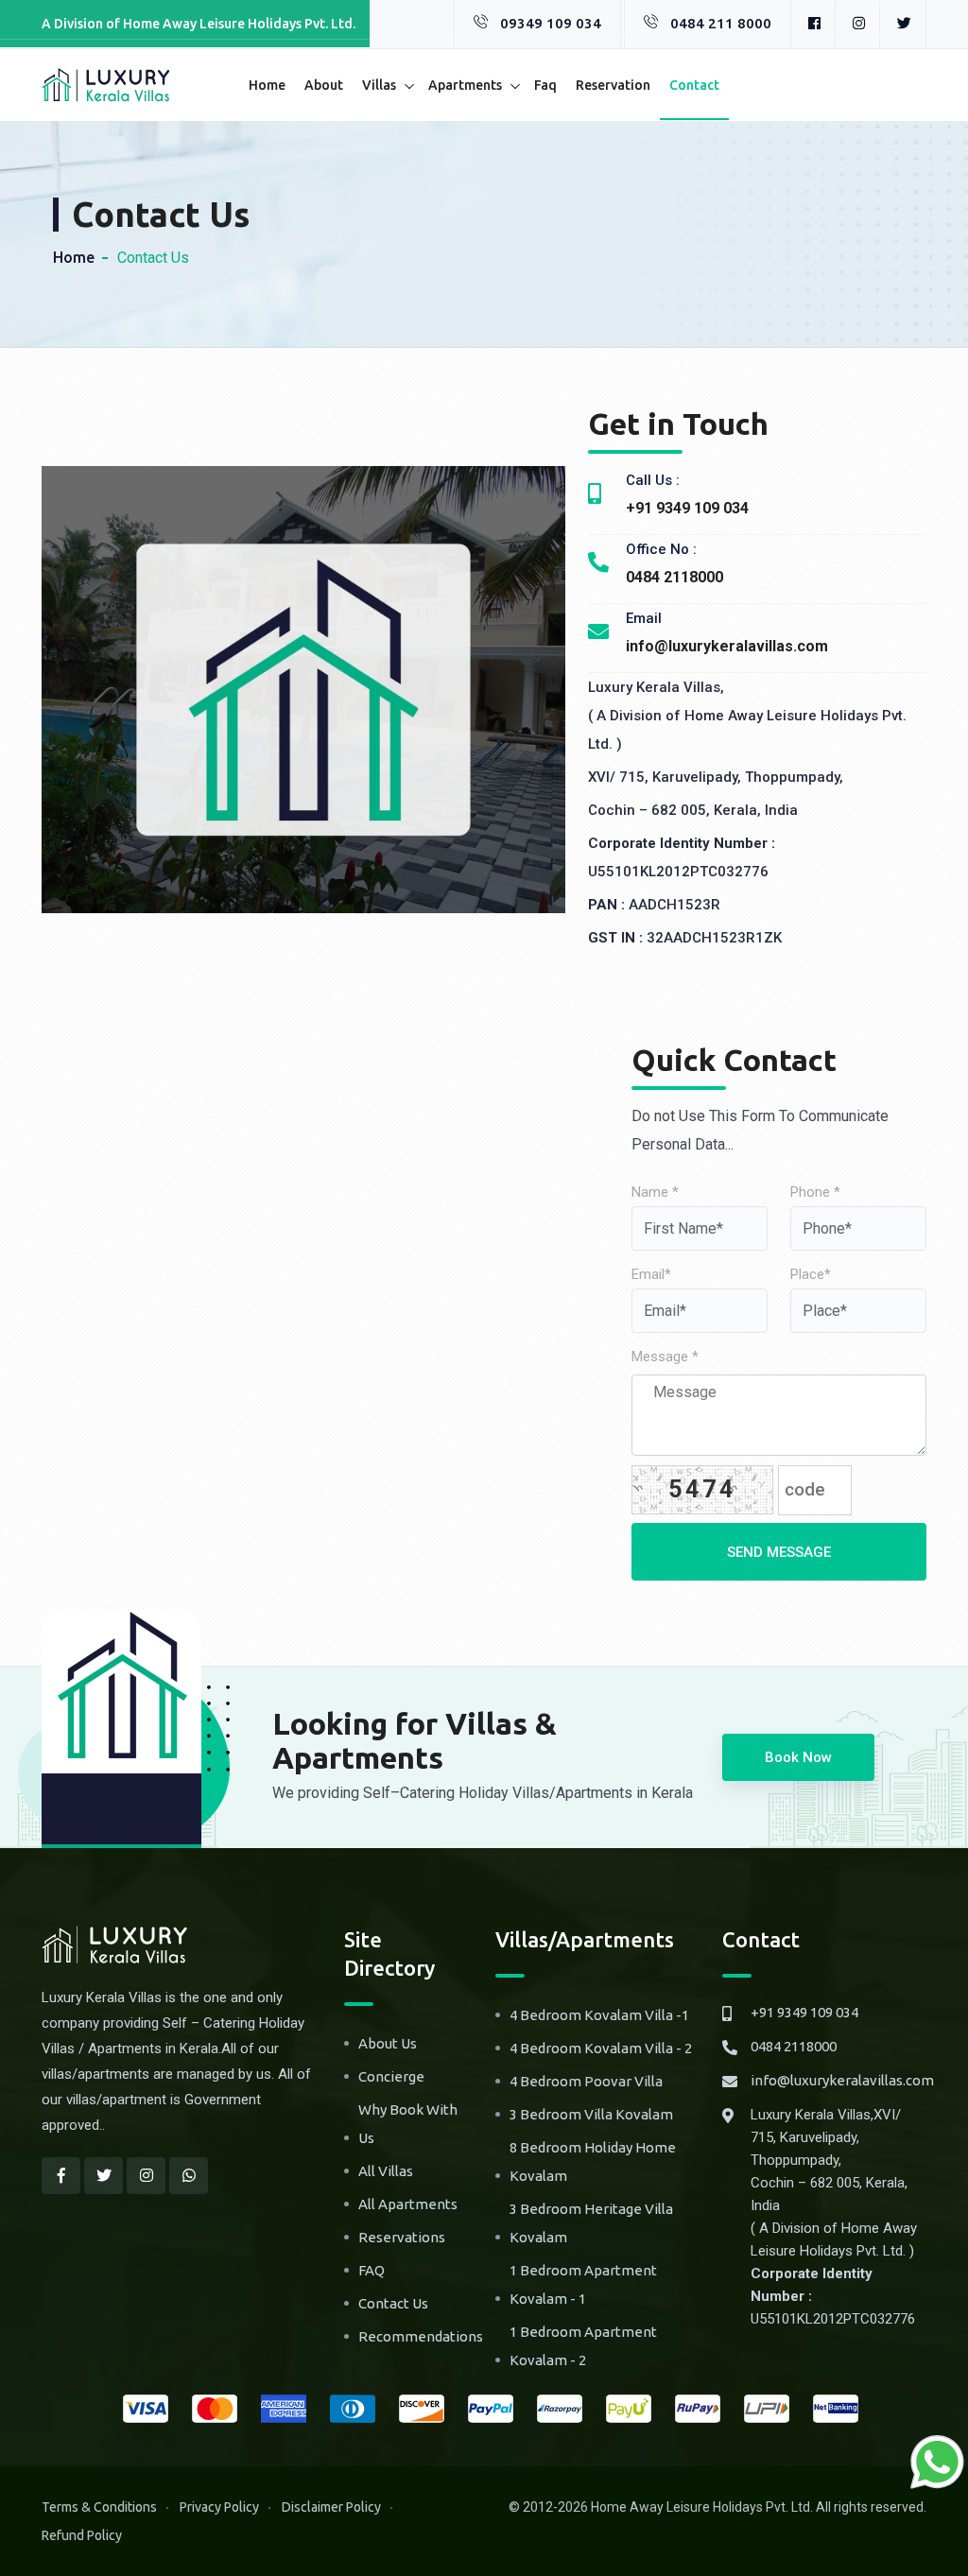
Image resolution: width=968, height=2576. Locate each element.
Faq (545, 85)
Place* (811, 1274)
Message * (665, 1357)
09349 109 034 (551, 23)
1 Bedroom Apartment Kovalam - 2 (583, 2346)
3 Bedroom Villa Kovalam (591, 2114)
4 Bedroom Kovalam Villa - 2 (601, 2048)
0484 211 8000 (721, 23)
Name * (655, 1192)
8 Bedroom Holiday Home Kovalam (593, 2161)
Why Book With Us (408, 2124)
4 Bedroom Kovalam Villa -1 (599, 2015)
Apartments (465, 85)
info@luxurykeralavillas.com (842, 2080)
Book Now (798, 1757)
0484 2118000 (794, 2046)
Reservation (613, 85)
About (324, 85)
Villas (379, 85)
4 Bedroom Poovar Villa (586, 2081)
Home (267, 85)
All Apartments (408, 2204)
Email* (651, 1274)
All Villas (386, 2171)
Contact (694, 85)
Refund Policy (82, 2535)
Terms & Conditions (99, 2507)
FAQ (372, 2270)
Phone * (815, 1192)
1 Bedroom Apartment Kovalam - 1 (583, 2284)
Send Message (779, 1552)
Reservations (402, 2237)
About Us (388, 2043)
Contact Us (393, 2303)
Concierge (391, 2076)
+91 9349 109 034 (804, 2012)
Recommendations (421, 2336)
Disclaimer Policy (331, 2507)
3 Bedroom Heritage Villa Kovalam (591, 2223)
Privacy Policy (219, 2507)
